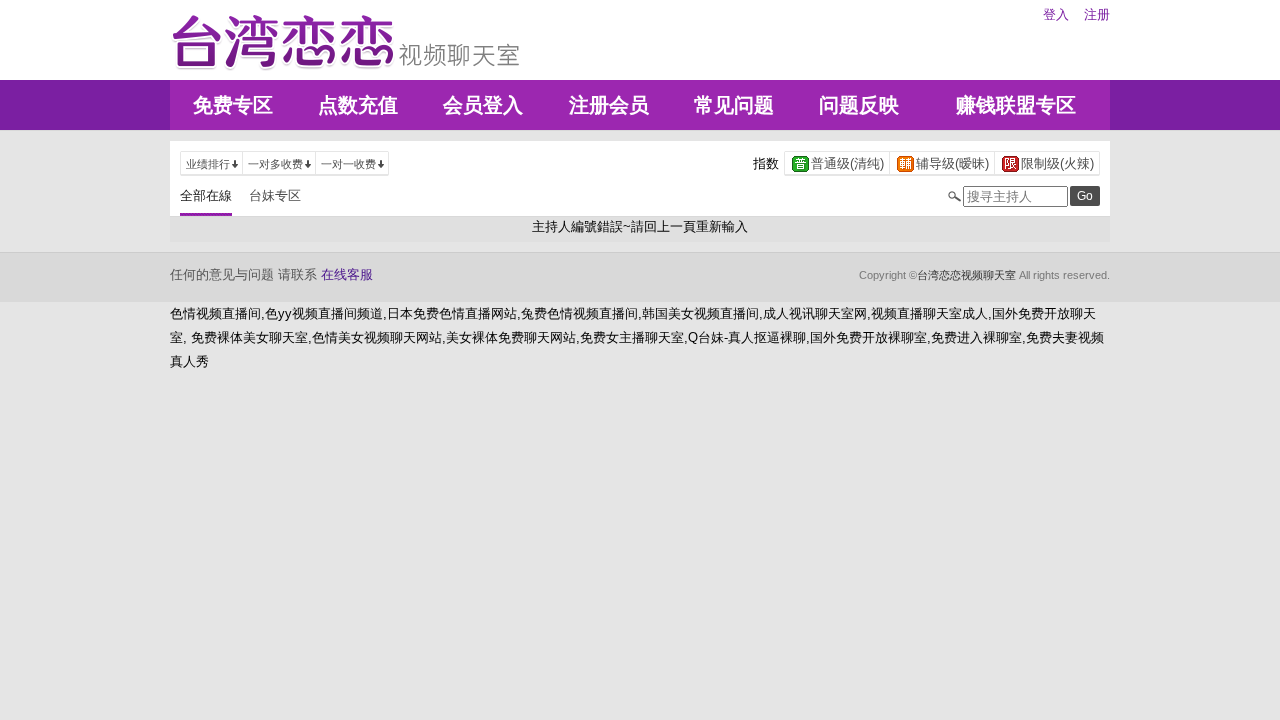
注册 (1097, 14)
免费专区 (233, 105)
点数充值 (358, 105)
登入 (1056, 14)
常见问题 (734, 105)
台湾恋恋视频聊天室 (966, 275)
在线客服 (347, 274)
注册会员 (609, 105)
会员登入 (483, 105)
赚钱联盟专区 (1016, 105)
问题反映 (859, 105)
